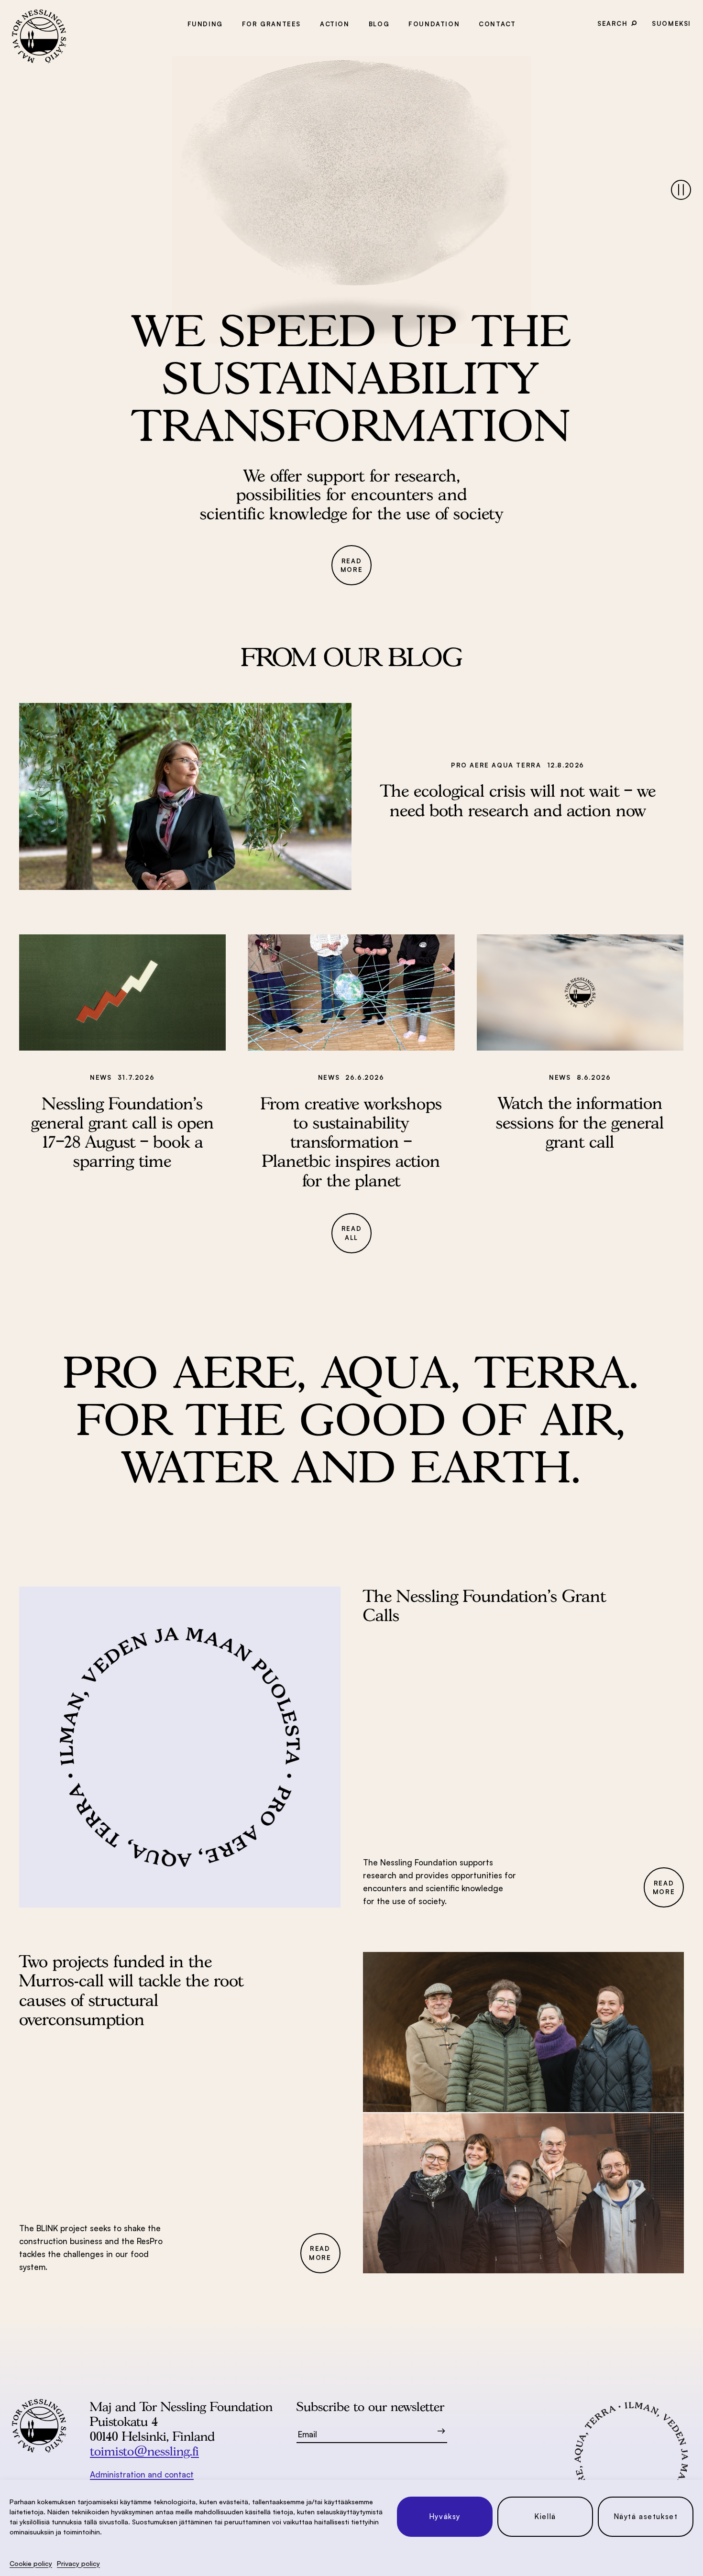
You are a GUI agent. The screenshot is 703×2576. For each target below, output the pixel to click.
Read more (351, 565)
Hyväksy (445, 2516)
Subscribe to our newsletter (370, 2406)
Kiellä (545, 2516)
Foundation (434, 24)
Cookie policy (31, 2563)
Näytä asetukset (646, 2516)
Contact (497, 24)
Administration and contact (142, 2474)
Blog (379, 24)
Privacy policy (78, 2563)
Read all (351, 1233)
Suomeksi (671, 23)
